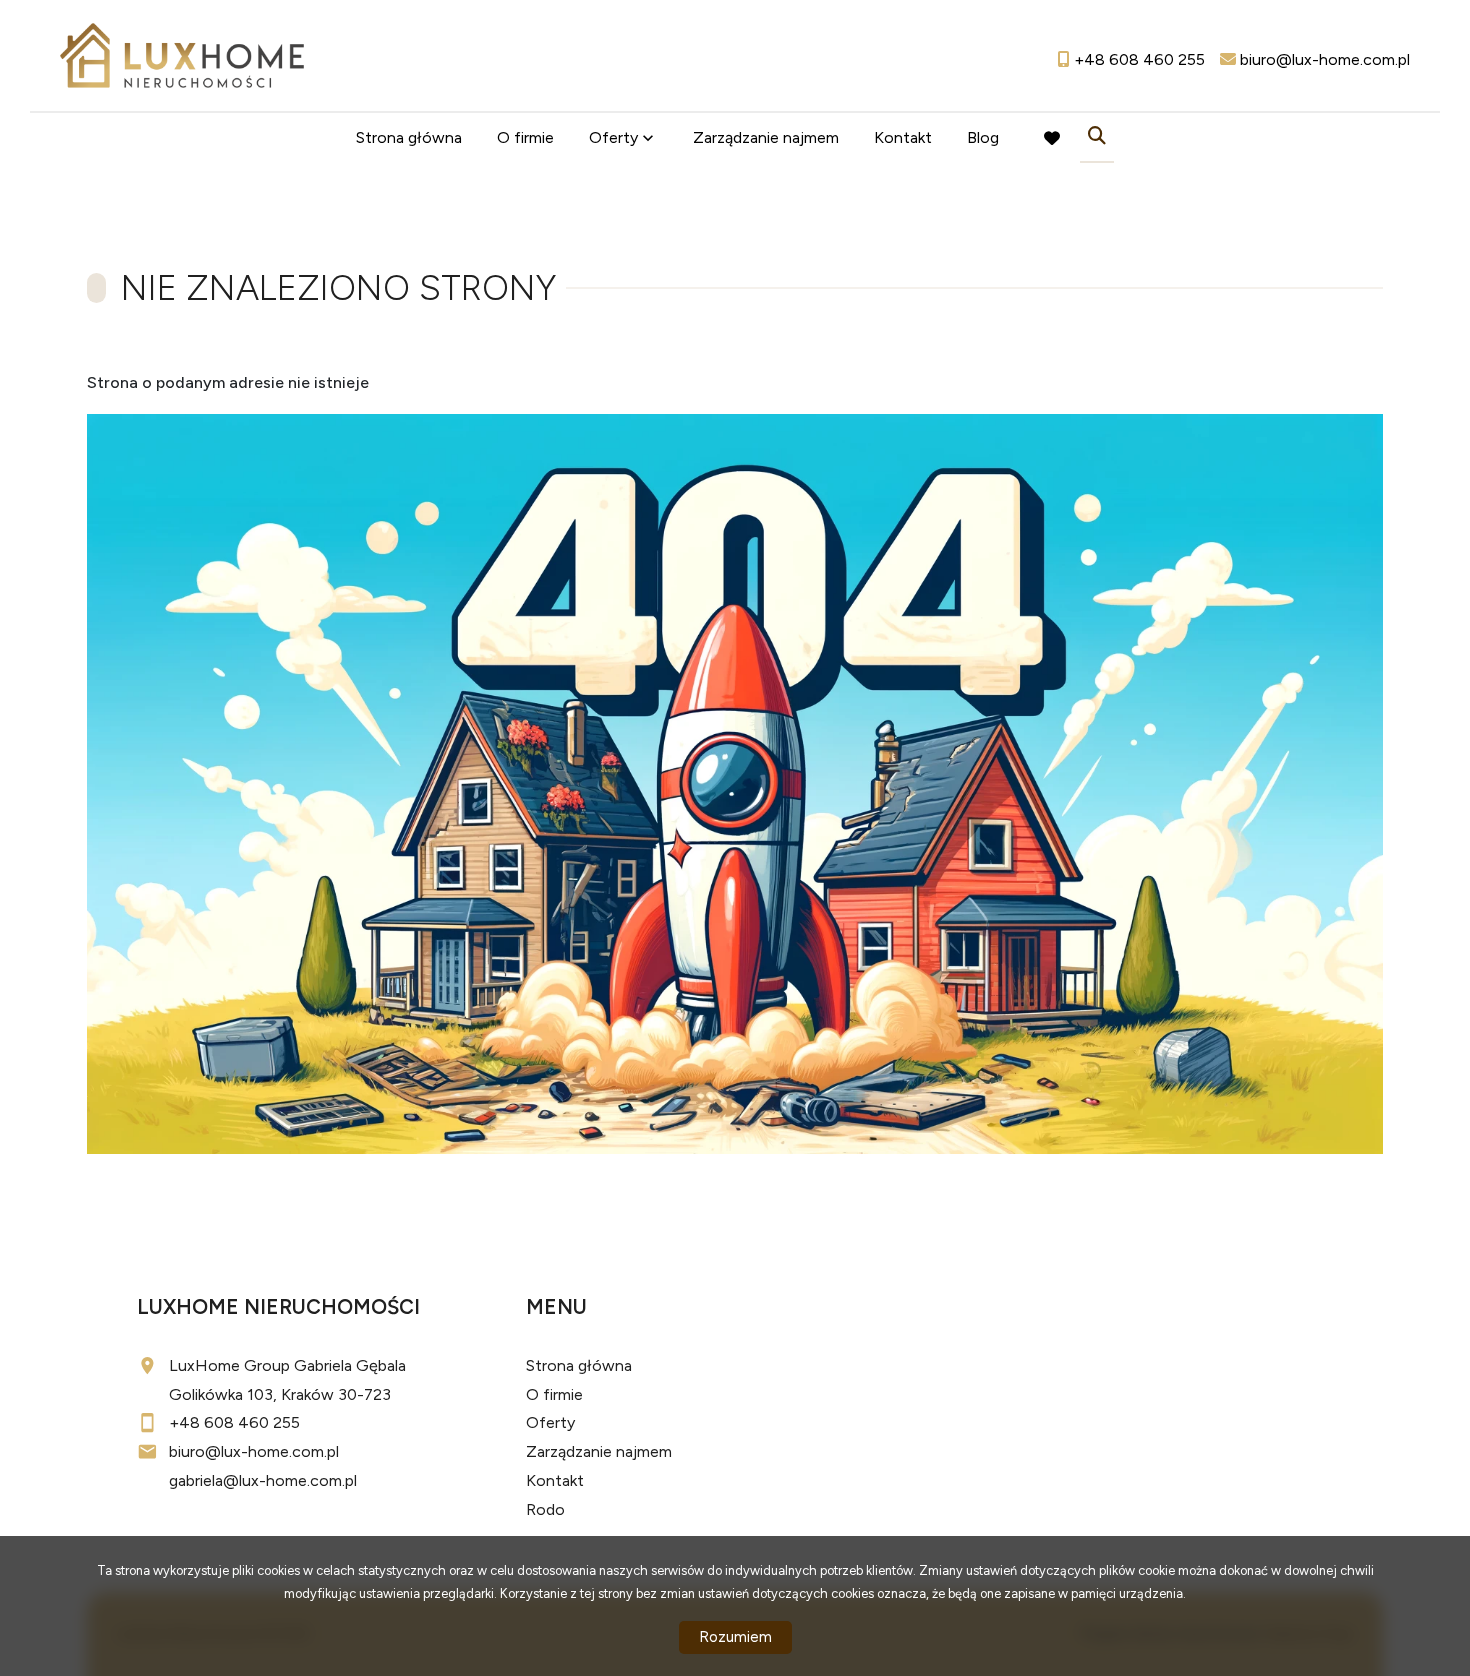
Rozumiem (735, 1637)
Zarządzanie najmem (766, 137)
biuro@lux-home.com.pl (254, 1451)
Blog (983, 137)
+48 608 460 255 (234, 1422)
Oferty (613, 137)
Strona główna (409, 137)
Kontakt (903, 137)
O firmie (525, 137)
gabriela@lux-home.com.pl (263, 1480)
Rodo (545, 1509)
